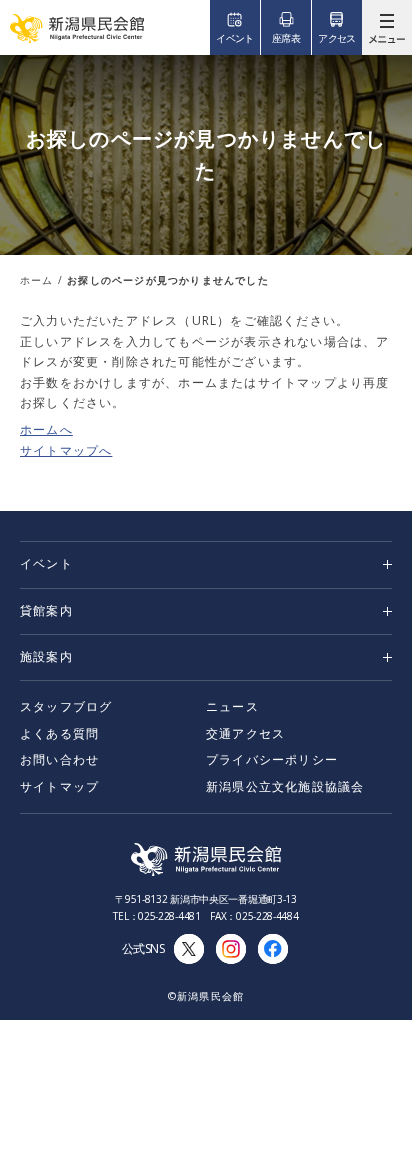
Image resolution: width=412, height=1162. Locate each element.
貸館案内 (46, 610)
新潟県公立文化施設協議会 (285, 786)
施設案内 (46, 656)
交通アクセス (245, 733)
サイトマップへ (66, 450)
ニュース (232, 706)
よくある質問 (59, 733)
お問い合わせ (59, 759)
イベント (46, 563)
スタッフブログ (66, 706)
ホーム (37, 280)
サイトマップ (59, 786)
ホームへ (46, 429)
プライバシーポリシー (272, 759)
